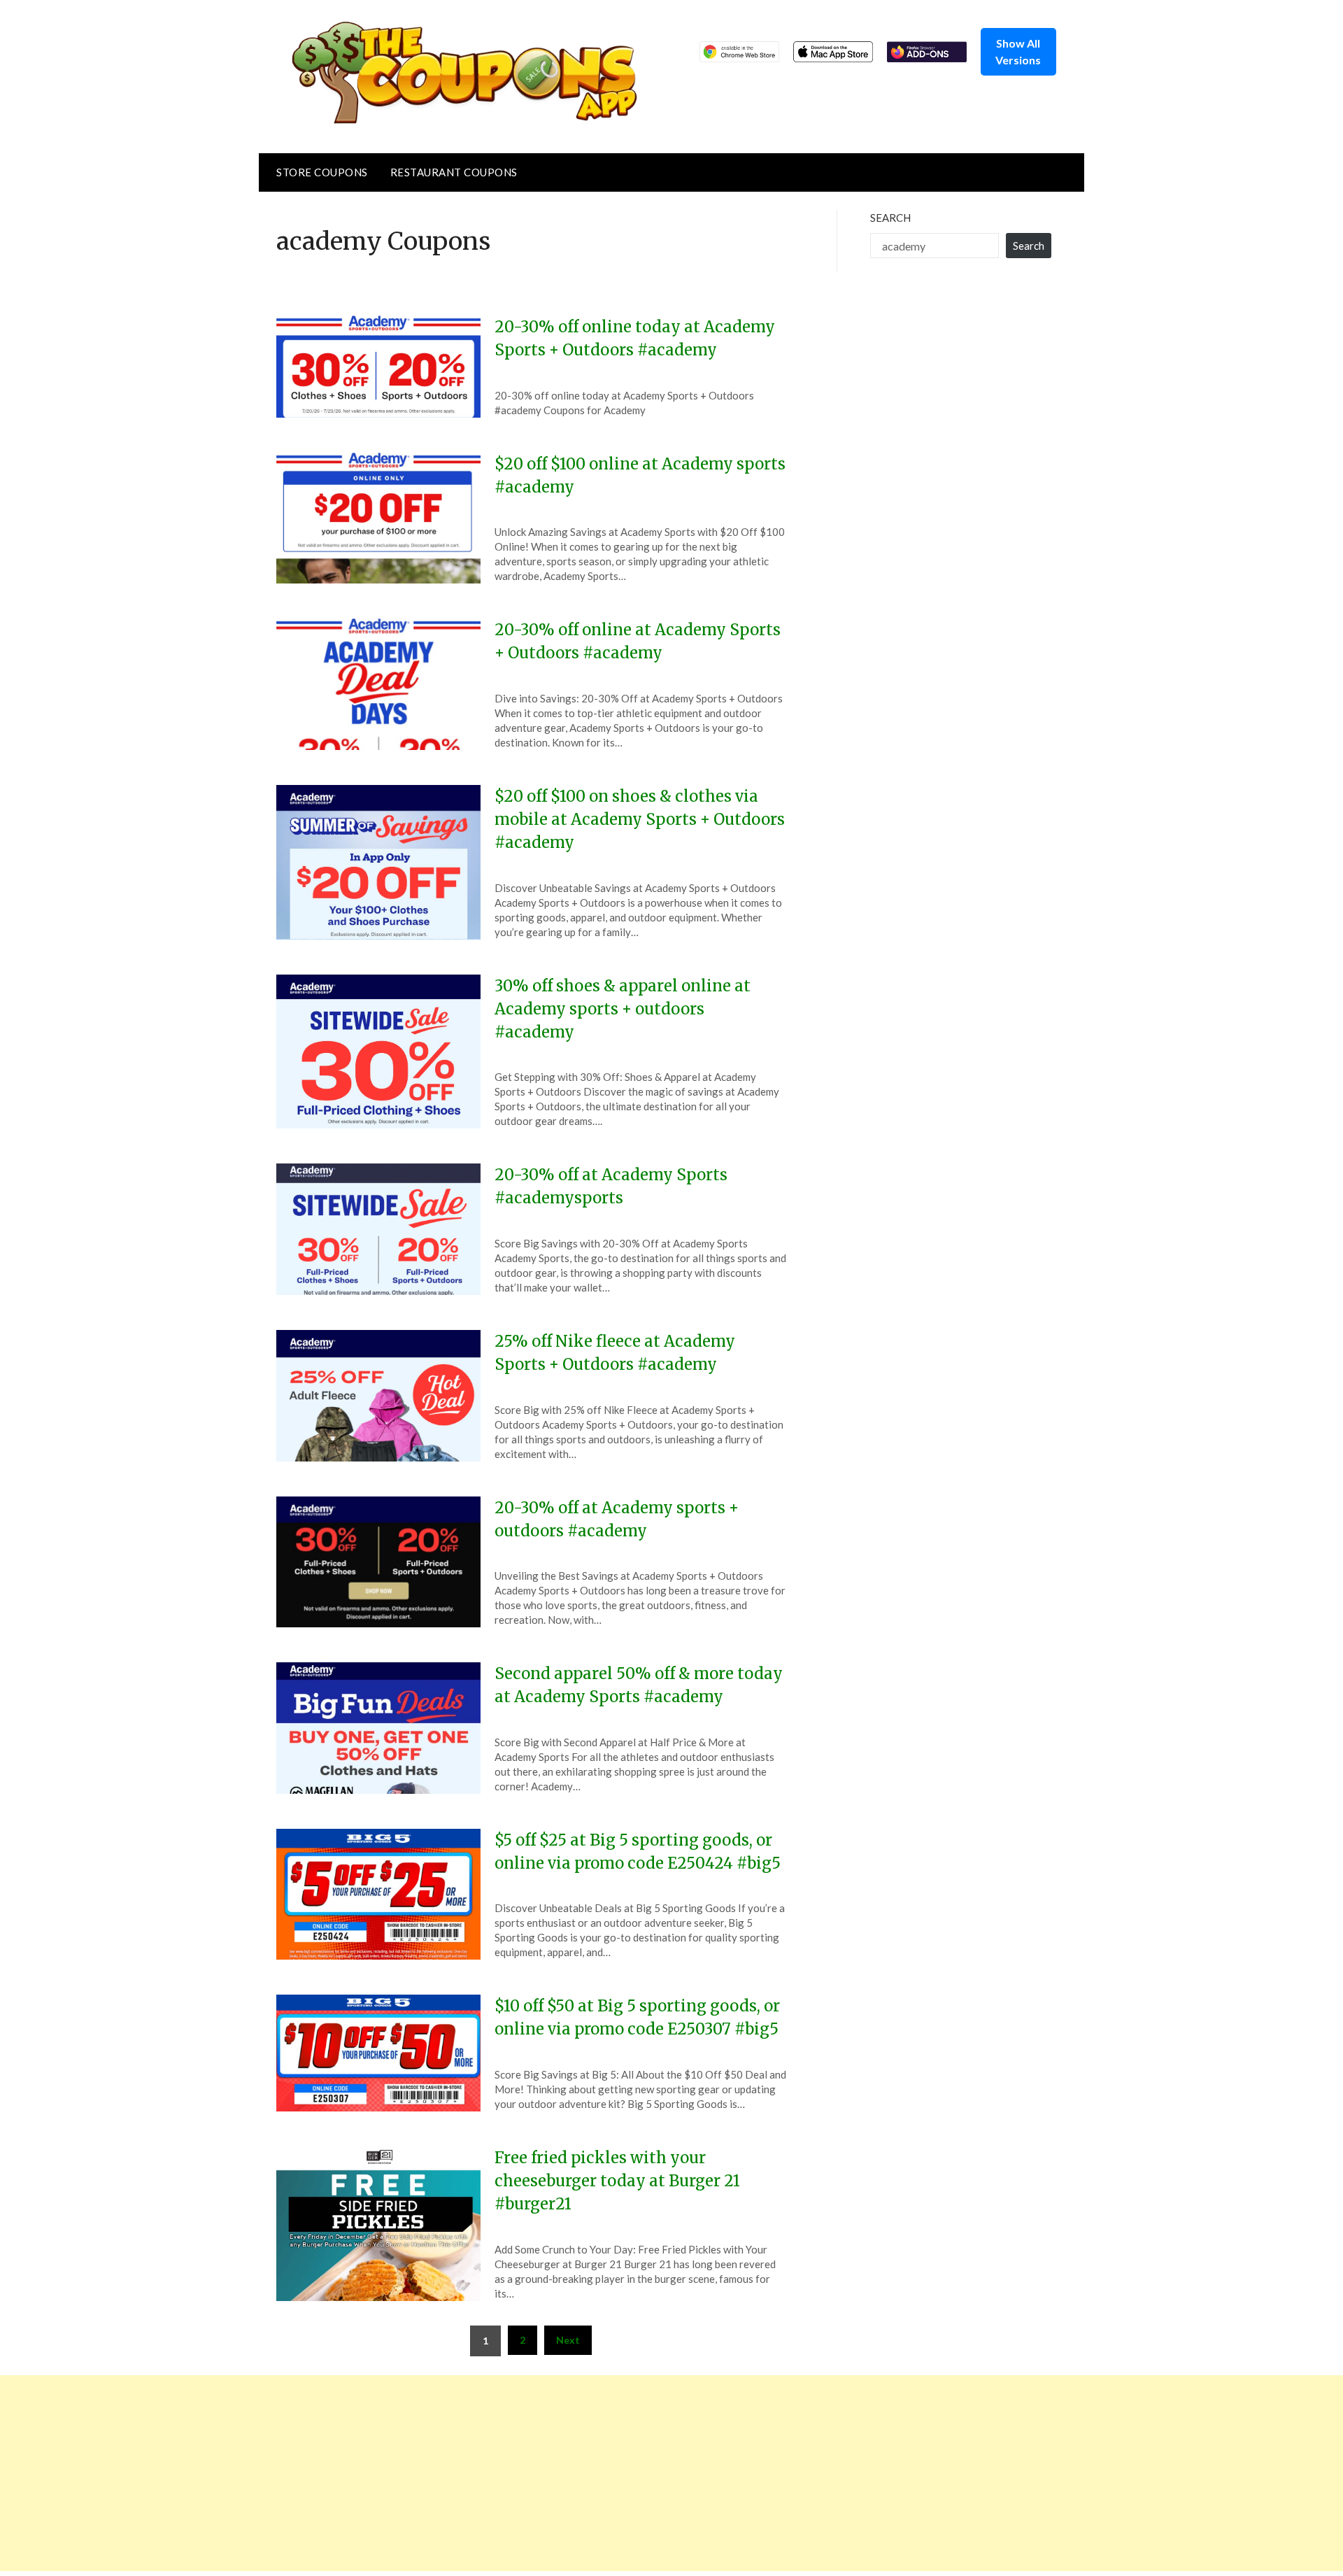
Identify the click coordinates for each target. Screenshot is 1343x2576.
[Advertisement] (420, 2473)
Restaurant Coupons (454, 172)
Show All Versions (1018, 51)
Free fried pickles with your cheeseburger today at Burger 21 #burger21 (617, 2181)
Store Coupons (322, 172)
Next (568, 2340)
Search (890, 218)
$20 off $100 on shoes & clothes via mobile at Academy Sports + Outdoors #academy (640, 819)
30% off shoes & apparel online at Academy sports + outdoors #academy (623, 1009)
